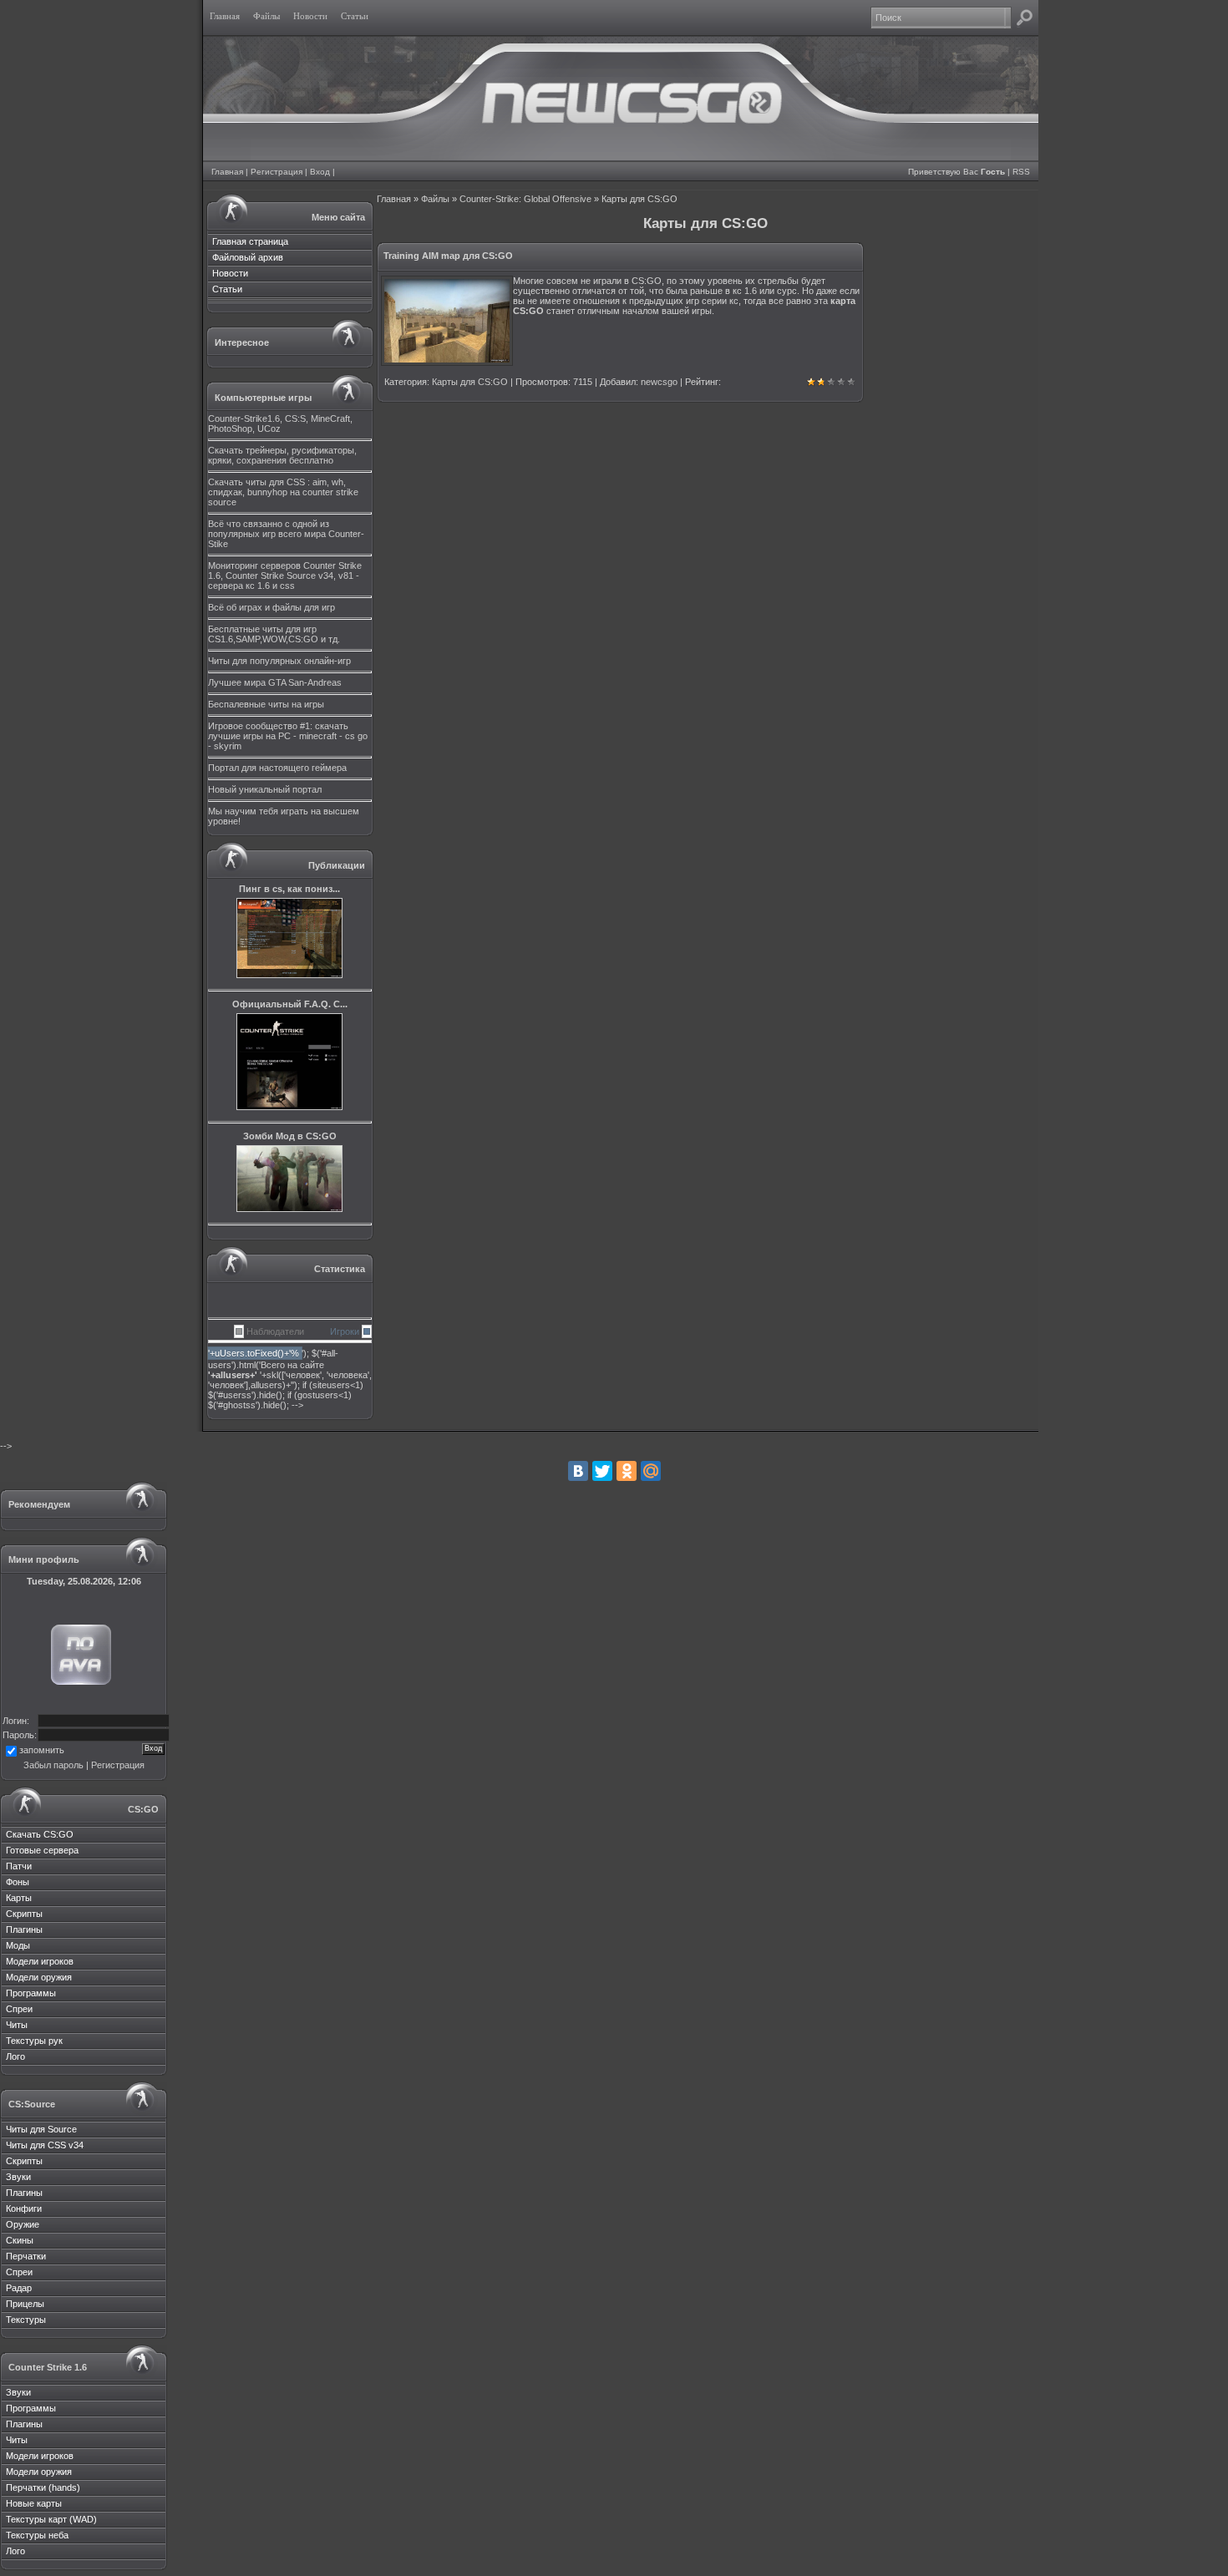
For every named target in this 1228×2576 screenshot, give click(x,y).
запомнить (42, 1750)
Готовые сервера (42, 1850)
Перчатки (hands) (43, 2487)
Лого (15, 2056)
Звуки (18, 2177)
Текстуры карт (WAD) (51, 2519)
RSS (1021, 172)
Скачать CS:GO (40, 1834)
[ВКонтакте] (578, 1471)
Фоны (18, 1882)
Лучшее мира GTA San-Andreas (275, 682)
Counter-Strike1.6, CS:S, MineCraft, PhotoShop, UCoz (280, 423)
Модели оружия (39, 1977)
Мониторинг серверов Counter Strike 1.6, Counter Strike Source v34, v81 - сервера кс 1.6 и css (285, 576)
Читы (17, 2025)
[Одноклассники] (627, 1471)
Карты (19, 1898)
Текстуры (26, 2320)
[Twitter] (602, 1471)
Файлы (435, 199)
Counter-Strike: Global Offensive (525, 199)
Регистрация (277, 172)
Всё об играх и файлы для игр (271, 607)
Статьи (227, 289)
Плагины (24, 1929)
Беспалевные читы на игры (266, 704)
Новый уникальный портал (265, 789)
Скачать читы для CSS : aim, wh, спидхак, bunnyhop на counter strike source (283, 492)
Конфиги (24, 2208)
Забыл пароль (53, 1765)
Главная (227, 172)
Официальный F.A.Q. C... (290, 1004)
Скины (20, 2240)
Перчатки (26, 2256)
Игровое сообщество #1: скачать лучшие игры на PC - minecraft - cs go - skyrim (288, 736)
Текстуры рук (34, 2041)
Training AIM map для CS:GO (448, 256)
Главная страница (250, 241)
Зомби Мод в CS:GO (290, 1136)
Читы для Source (41, 2129)
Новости (230, 273)
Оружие (23, 2224)
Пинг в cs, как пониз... (289, 889)
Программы (31, 1993)
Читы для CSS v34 (45, 2145)
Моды (18, 1945)
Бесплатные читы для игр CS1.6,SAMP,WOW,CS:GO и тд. (274, 634)
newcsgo (659, 382)
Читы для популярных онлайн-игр (279, 661)
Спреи (19, 2009)
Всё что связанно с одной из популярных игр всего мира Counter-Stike (286, 534)
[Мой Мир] (651, 1471)
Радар (19, 2288)
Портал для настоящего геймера (277, 768)
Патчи (19, 1866)
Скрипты (24, 1914)
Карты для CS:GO (470, 382)
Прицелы (25, 2304)
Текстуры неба (37, 2535)
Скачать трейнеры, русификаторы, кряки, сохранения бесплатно (282, 455)
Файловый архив (248, 257)
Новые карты (34, 2503)
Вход (320, 172)
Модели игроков (40, 1961)
